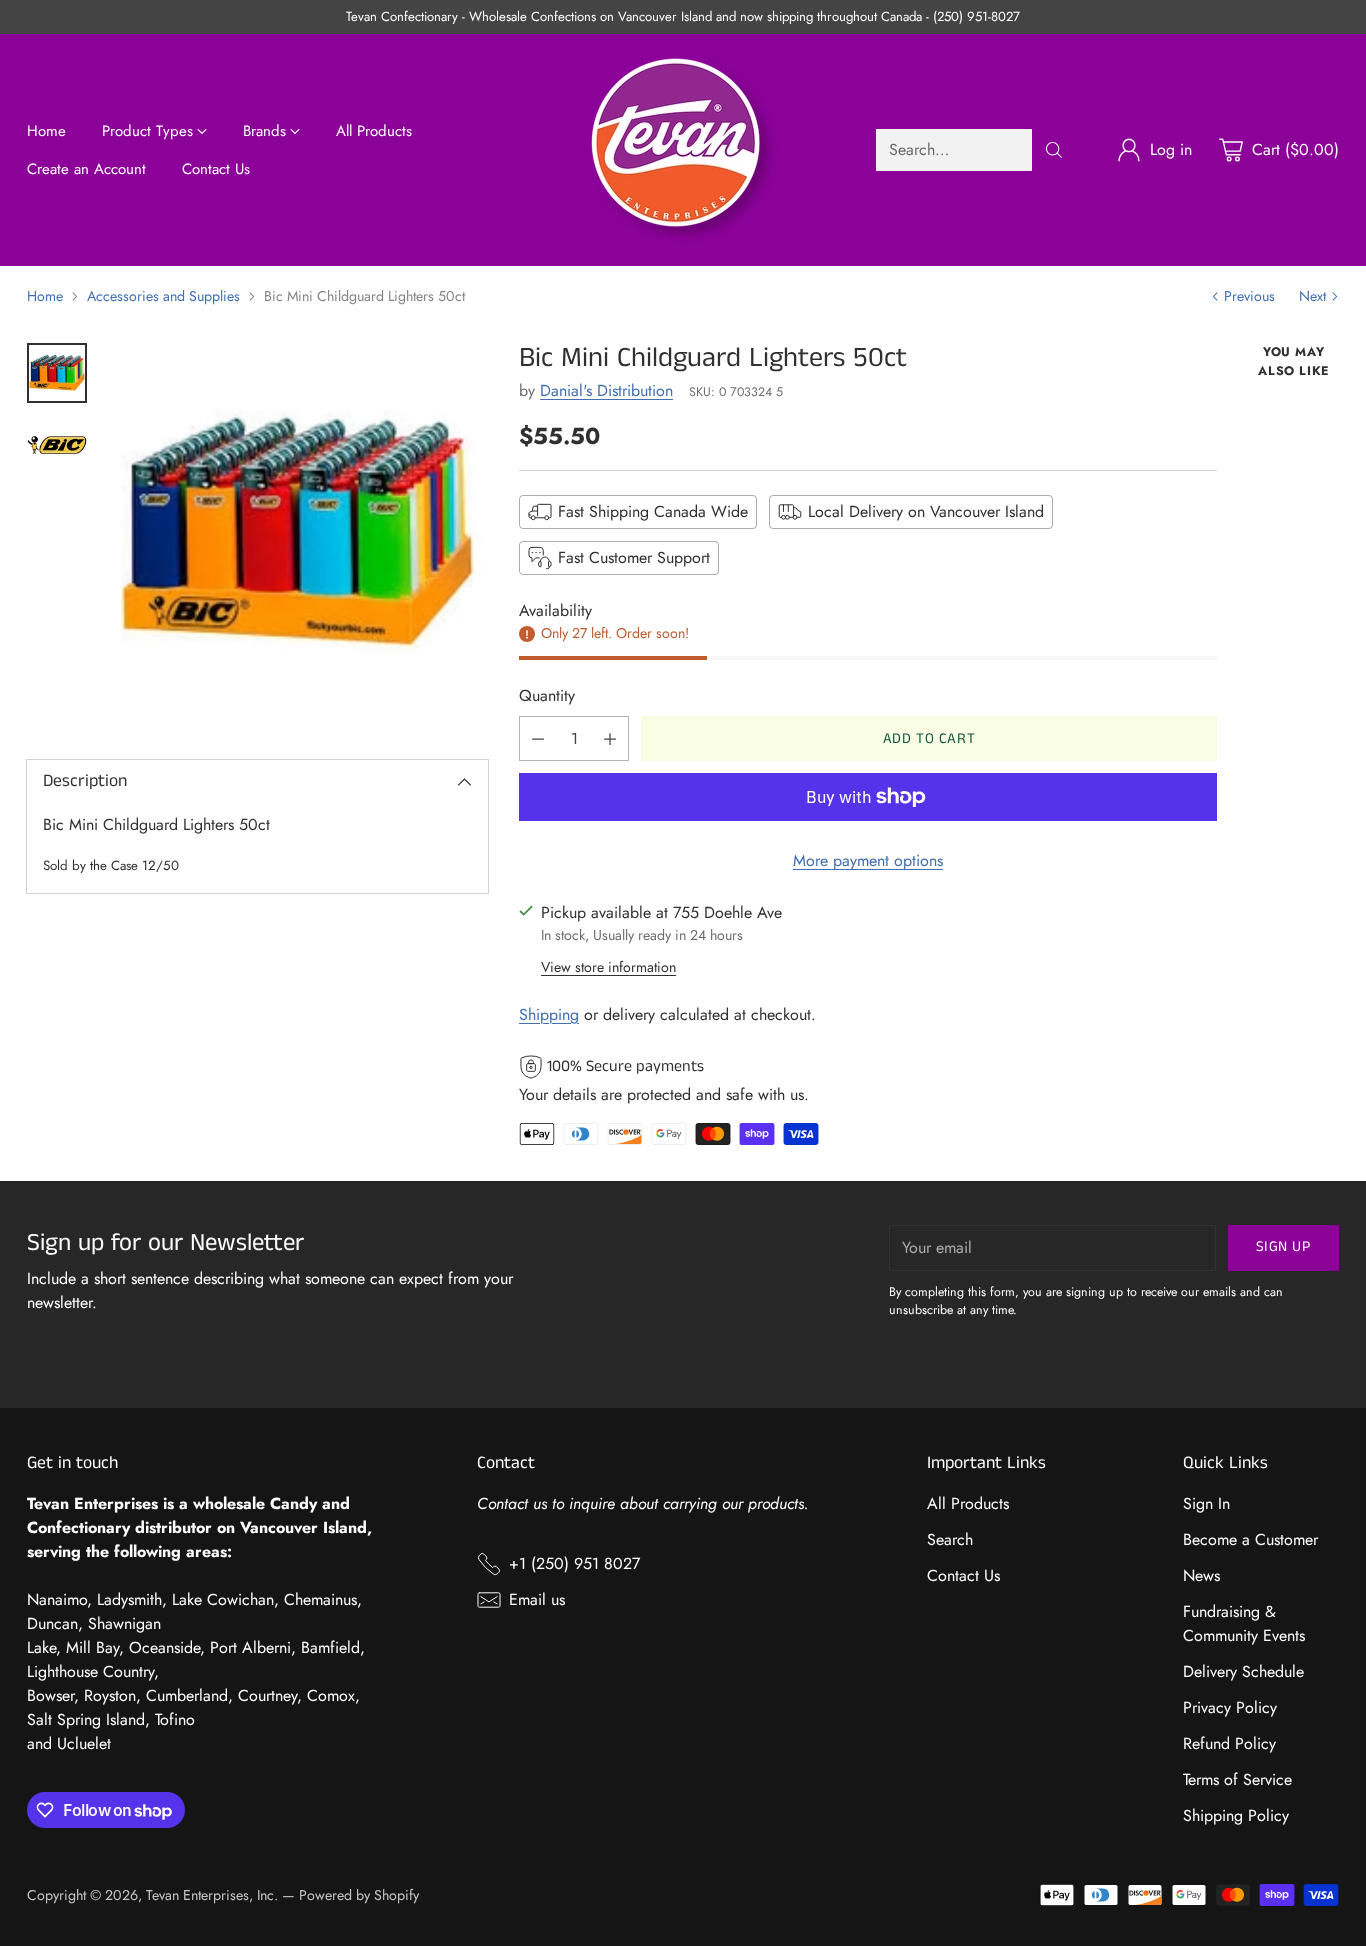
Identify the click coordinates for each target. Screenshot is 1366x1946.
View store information (608, 967)
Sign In (1206, 1503)
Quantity (547, 695)
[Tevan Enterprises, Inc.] (683, 150)
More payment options (868, 860)
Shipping (549, 1014)
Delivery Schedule (1243, 1671)
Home (45, 296)
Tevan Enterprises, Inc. (212, 1895)
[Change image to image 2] (57, 445)
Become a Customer (1250, 1539)
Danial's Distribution (606, 390)
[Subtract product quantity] (538, 738)
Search (950, 1539)
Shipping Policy (1236, 1815)
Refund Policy (1229, 1743)
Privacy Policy (1230, 1707)
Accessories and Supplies (163, 296)
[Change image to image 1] (57, 373)
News (1201, 1575)
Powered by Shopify (359, 1895)
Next (1312, 296)
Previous (1249, 296)
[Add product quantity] (610, 738)
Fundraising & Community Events (1244, 1623)
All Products (968, 1503)
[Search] (1054, 150)
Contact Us (963, 1575)
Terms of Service (1237, 1779)
